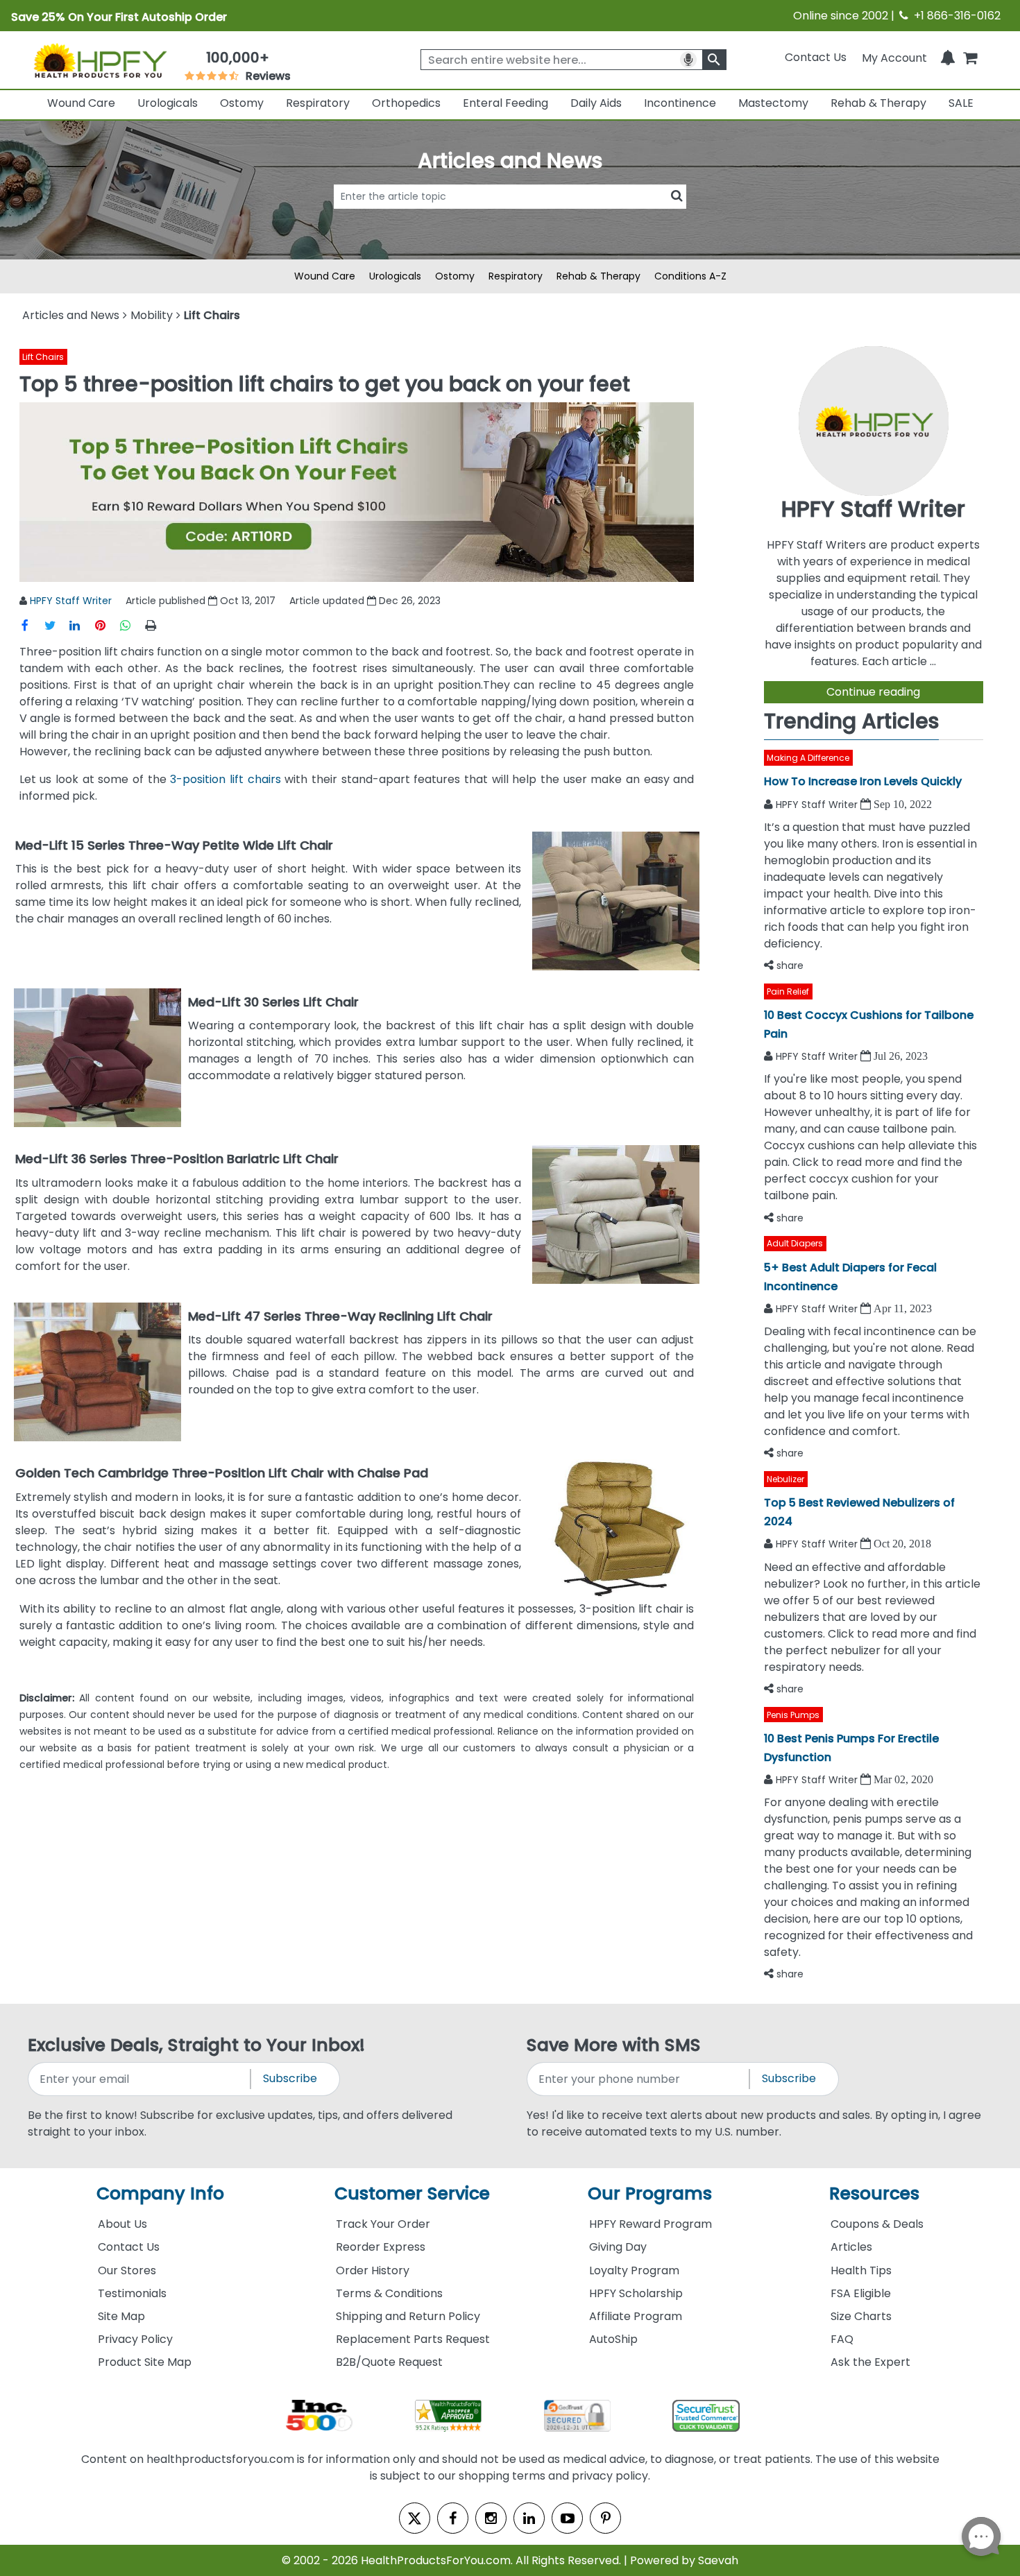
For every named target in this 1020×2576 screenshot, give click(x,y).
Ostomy (242, 103)
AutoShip (613, 2339)
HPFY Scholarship (636, 2293)
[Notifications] (948, 57)
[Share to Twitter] (57, 625)
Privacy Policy (135, 2339)
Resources (874, 2193)
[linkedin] (529, 2518)
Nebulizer (785, 1479)
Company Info (160, 2193)
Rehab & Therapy (878, 103)
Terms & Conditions (389, 2293)
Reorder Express (381, 2247)
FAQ (842, 2339)
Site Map (121, 2316)
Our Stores (127, 2270)
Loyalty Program (634, 2270)
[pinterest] (605, 2518)
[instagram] (491, 2518)
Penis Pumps (793, 1715)
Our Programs (650, 2193)
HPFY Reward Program (651, 2224)
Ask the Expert (870, 2362)
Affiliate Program (636, 2316)
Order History (373, 2270)
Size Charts (861, 2316)
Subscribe (290, 2078)
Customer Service (412, 2193)
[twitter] (415, 2518)
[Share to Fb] (32, 625)
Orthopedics (406, 103)
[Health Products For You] (100, 60)
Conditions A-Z (690, 276)
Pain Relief (788, 991)
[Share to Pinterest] (107, 625)
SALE (961, 103)
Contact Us (816, 57)
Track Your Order (383, 2224)
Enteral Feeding (505, 103)
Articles (851, 2247)
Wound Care (81, 103)
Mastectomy (773, 103)
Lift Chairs (43, 357)
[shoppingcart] (970, 57)
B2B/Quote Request (389, 2362)
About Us (122, 2224)
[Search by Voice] (688, 60)
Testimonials (132, 2293)
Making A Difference (808, 758)
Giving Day (618, 2247)
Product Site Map (145, 2362)
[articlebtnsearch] (510, 217)
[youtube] (567, 2518)
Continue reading (873, 692)
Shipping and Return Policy (408, 2316)
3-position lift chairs (225, 779)
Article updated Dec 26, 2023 (365, 601)
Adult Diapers (795, 1243)
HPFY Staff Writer (71, 601)
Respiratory (318, 103)
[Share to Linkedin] (82, 625)
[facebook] (453, 2518)
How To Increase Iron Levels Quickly (863, 781)
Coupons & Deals (877, 2224)
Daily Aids (596, 103)
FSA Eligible (861, 2293)
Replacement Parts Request (413, 2339)
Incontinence (680, 103)
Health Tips (861, 2270)
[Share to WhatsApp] (130, 625)
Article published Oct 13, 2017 (201, 601)
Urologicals (168, 103)
